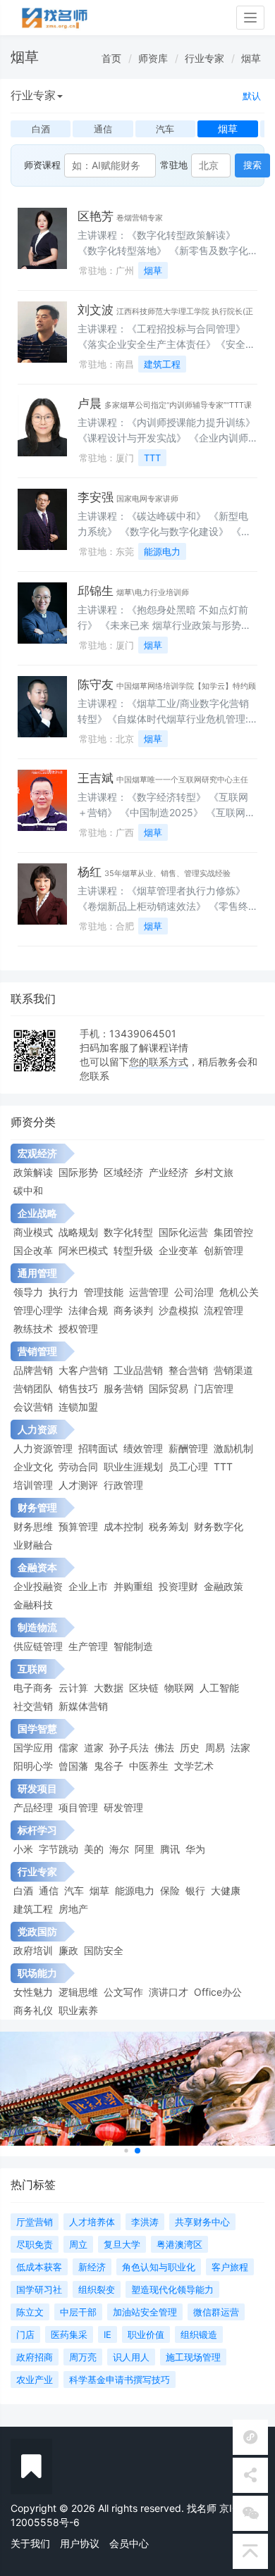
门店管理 (214, 1388)
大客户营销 (83, 1370)
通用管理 (37, 1273)
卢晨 (90, 404)
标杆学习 (37, 1830)
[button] (126, 2151)
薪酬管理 (188, 1448)
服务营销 (123, 1388)
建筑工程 (162, 364)
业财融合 (33, 1545)
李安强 (96, 497)
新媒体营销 (83, 1706)
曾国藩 (73, 1766)
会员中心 (129, 2543)
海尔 (119, 1849)
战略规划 (78, 1232)
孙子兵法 (129, 1747)
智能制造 (133, 1646)
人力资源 (37, 1429)
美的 (94, 1849)
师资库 (153, 58)
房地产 (73, 1909)
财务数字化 (219, 1526)
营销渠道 (233, 1370)
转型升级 (133, 1250)
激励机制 (233, 1448)
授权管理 (78, 1328)
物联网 (179, 1688)
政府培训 (33, 1950)
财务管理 (37, 1507)
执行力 (63, 1292)
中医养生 (149, 1766)
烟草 (251, 58)
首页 (111, 58)
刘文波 (96, 310)
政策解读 (33, 1172)
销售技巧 (78, 1388)
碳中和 (28, 1190)
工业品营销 (138, 1370)
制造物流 (37, 1627)
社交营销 (33, 1706)
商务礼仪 (33, 2010)
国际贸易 (169, 1388)
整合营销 (188, 1370)
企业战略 (37, 1213)
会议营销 (33, 1407)
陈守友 (96, 684)
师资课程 (42, 165)
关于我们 (30, 2543)
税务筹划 (169, 1526)
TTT (152, 458)
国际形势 (78, 1172)
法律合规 (88, 1310)
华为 (195, 1849)
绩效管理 (143, 1448)
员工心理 (188, 1467)
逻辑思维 (78, 1992)
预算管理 (78, 1526)
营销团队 (33, 1388)
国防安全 (104, 1950)
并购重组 (133, 1586)
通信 (49, 1890)
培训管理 (33, 1485)
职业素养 (78, 2010)
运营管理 (149, 1292)
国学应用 (33, 1747)
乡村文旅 (214, 1172)
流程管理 (224, 1310)
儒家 (68, 1747)
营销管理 (37, 1351)
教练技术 (33, 1328)
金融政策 (224, 1586)
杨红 (90, 872)
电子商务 (33, 1688)
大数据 (109, 1688)
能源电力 (162, 551)
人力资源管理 (43, 1448)
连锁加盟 (78, 1407)
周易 (215, 1747)
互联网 (32, 1669)
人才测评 (78, 1485)
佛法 (164, 1747)
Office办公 (218, 1992)
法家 (240, 1747)
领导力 (28, 1292)
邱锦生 (96, 591)
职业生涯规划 (133, 1467)
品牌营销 (33, 1370)
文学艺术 (194, 1766)
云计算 (73, 1688)
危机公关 (239, 1292)
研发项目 (37, 1788)
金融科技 (33, 1605)
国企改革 (33, 1250)
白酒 (23, 1890)
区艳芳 (96, 216)
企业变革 (178, 1250)
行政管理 (123, 1485)
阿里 (145, 1849)
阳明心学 (33, 1766)
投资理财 (178, 1586)
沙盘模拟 (178, 1310)
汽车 (74, 1890)
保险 (170, 1890)
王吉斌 (96, 778)
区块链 (144, 1688)
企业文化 (33, 1467)
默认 (252, 96)
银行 (195, 1890)
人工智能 (219, 1688)
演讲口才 (169, 1992)
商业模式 (33, 1232)
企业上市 (88, 1586)
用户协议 (80, 2543)
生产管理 (88, 1646)
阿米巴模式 (83, 1250)
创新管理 (224, 1250)
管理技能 (104, 1292)
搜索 (252, 165)
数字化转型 (128, 1232)
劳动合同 (78, 1467)
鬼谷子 (109, 1766)
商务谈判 (133, 1310)
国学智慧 (37, 1728)
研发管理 (123, 1807)
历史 (190, 1747)
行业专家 (204, 58)
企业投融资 (38, 1586)
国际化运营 (183, 1232)
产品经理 (33, 1807)
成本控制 (123, 1526)
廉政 (68, 1950)
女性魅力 (33, 1992)
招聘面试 (98, 1448)
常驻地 (174, 165)
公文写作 (123, 1992)
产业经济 (169, 1172)
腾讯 (170, 1849)
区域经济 (123, 1172)
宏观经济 (37, 1153)
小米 (23, 1849)
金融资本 (37, 1567)
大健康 (226, 1890)
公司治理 (194, 1292)
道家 (94, 1747)
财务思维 (33, 1526)
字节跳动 (59, 1849)
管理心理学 (38, 1310)
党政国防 (37, 1931)
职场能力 (37, 1973)
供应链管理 (38, 1646)
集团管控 (233, 1232)
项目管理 (78, 1807)
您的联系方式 (159, 1062)
